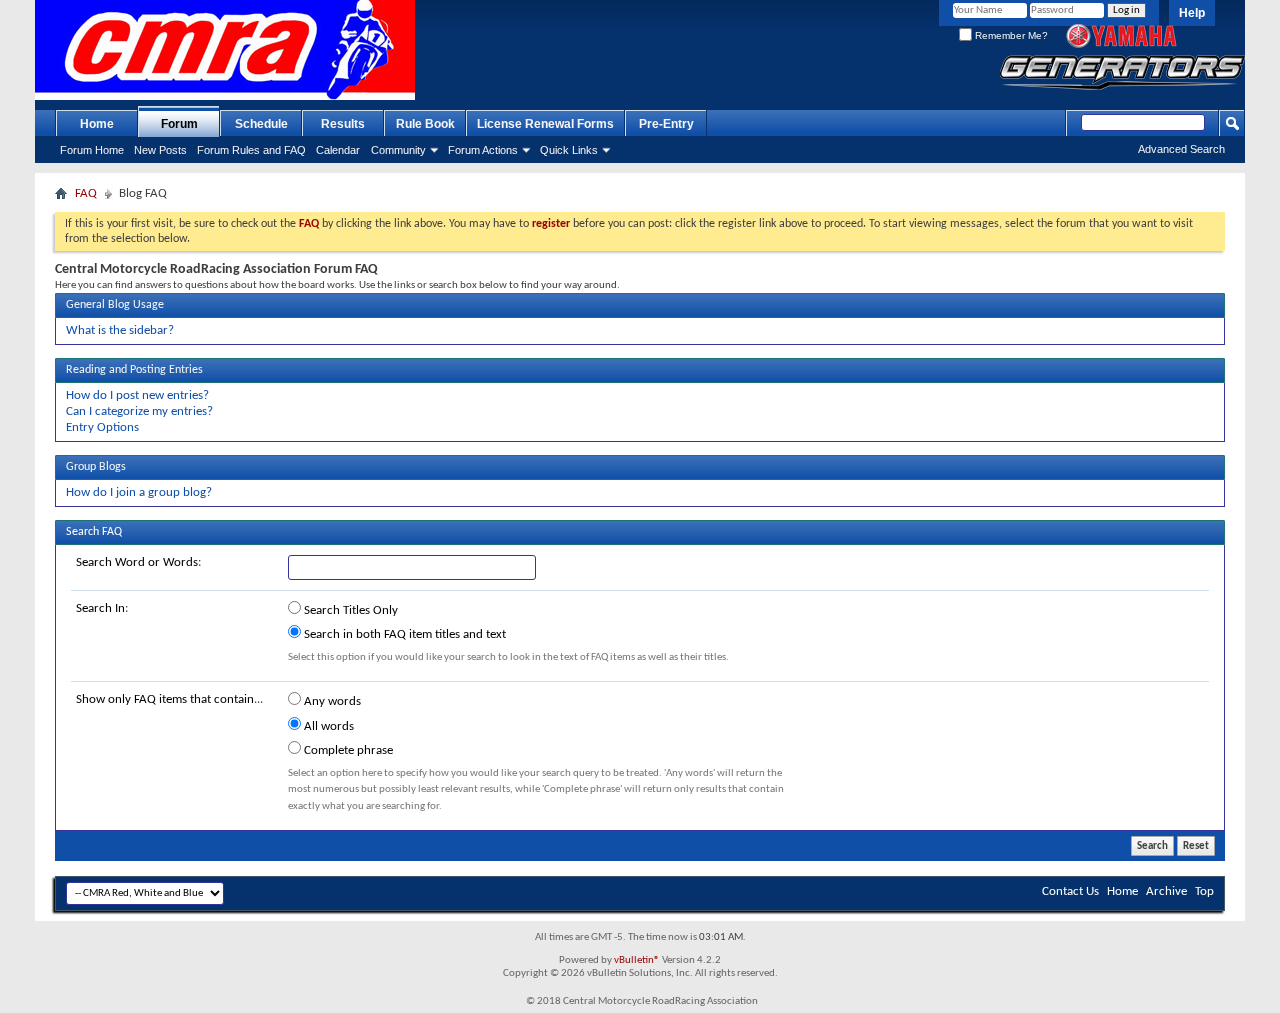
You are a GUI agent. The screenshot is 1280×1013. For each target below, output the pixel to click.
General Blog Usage (115, 305)
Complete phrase (347, 750)
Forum (179, 124)
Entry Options (102, 427)
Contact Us (1070, 891)
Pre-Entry (666, 124)
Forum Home (92, 150)
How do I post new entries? (137, 395)
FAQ (86, 193)
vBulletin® (637, 960)
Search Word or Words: (138, 562)
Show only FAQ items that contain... (169, 699)
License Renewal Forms (545, 124)
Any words (331, 701)
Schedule (261, 124)
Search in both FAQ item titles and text (403, 634)
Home (97, 124)
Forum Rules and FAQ (251, 150)
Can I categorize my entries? (139, 411)
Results (343, 124)
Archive (1166, 891)
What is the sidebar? (120, 330)
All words (327, 726)
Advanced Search (1181, 149)
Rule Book (425, 124)
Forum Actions (483, 150)
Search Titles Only (349, 610)
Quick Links (569, 150)
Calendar (338, 150)
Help (1192, 13)
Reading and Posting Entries (134, 370)
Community (398, 150)
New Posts (160, 150)
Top (1204, 891)
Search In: (102, 608)
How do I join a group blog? (139, 492)
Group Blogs (96, 467)
